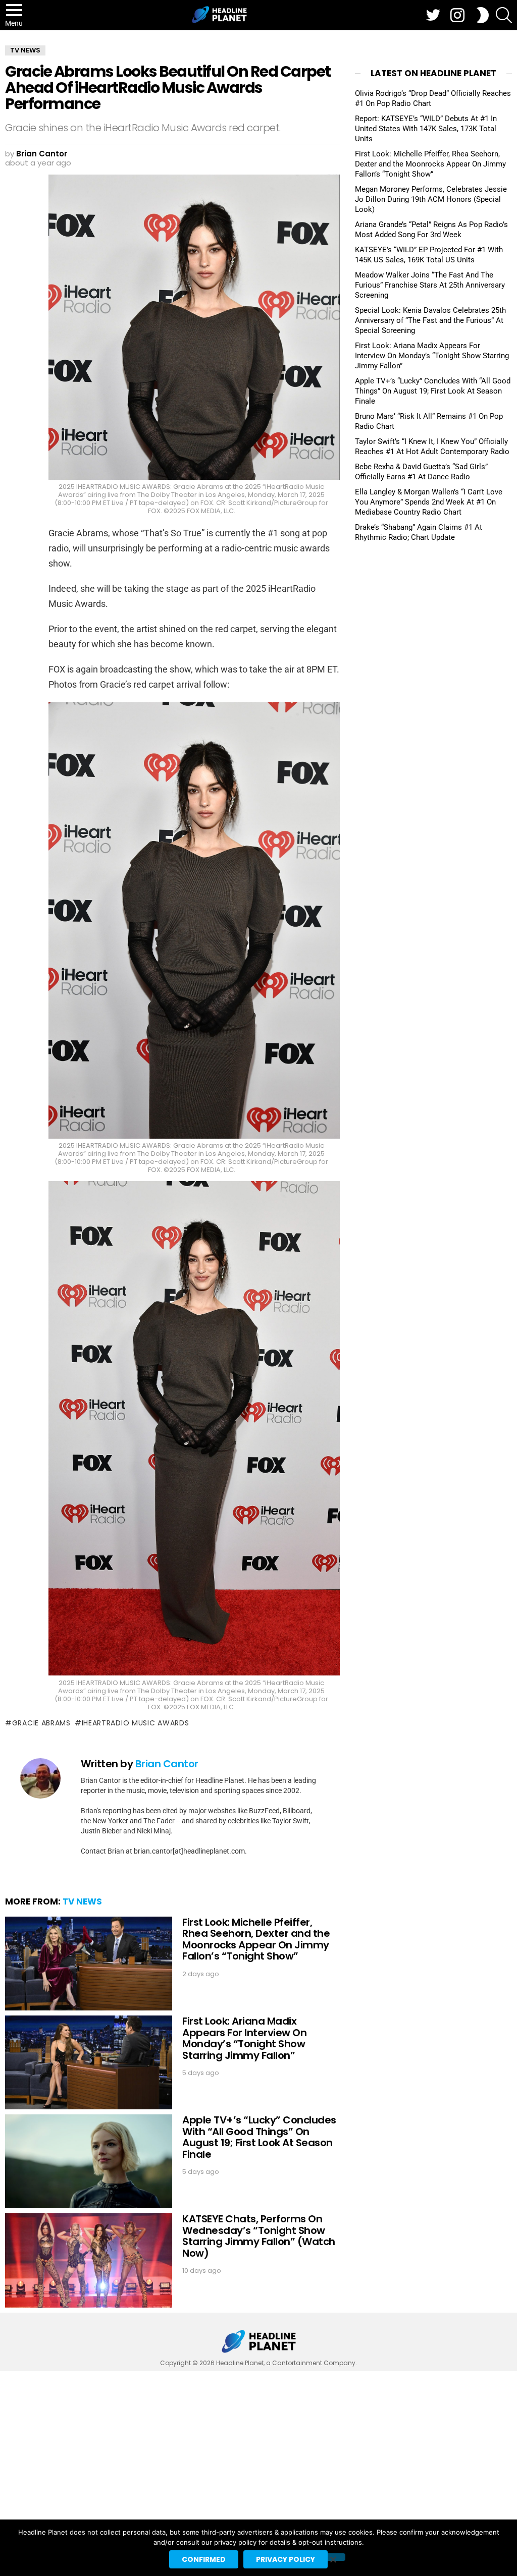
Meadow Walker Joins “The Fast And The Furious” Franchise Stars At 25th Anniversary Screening (430, 285)
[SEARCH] (504, 15)
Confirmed (204, 2559)
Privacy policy (286, 2559)
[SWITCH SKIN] (483, 15)
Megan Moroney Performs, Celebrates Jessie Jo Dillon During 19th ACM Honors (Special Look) (431, 199)
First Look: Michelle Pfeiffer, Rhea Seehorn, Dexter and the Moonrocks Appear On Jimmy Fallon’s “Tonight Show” (256, 1939)
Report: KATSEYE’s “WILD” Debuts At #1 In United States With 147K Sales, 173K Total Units (426, 129)
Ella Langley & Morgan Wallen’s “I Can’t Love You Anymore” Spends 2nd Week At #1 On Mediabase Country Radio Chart (429, 502)
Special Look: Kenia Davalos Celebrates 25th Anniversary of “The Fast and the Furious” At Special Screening (430, 320)
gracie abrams (41, 1723)
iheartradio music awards (136, 1723)
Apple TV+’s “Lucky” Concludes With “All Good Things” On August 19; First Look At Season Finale (259, 2137)
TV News (82, 1901)
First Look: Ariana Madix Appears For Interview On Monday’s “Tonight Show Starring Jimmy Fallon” (244, 2038)
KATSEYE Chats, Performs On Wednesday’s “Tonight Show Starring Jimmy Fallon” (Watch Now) (259, 2236)
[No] (333, 2557)
